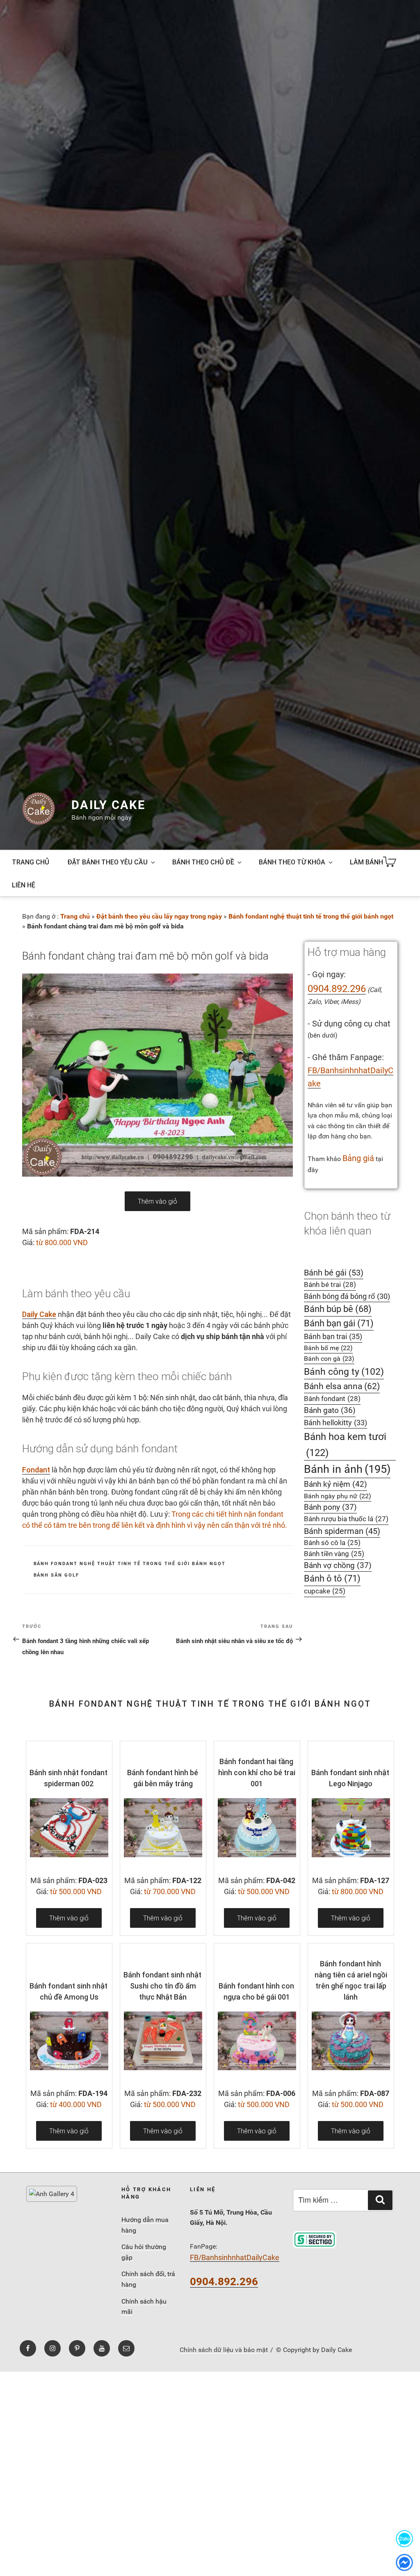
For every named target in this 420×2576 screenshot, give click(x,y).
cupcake (325, 1591)
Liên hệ (24, 885)
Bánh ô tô (332, 1578)
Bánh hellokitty (336, 1423)
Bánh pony (330, 1507)
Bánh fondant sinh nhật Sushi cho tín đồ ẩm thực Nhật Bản (162, 1986)
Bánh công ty (344, 1371)
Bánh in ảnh (347, 1469)
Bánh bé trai (330, 1285)
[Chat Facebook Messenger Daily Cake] (404, 2562)
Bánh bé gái (334, 1273)
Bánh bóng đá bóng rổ (347, 1296)
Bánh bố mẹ (328, 1348)
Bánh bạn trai (333, 1336)
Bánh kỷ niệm (336, 1484)
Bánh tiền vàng (334, 1554)
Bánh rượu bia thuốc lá (346, 1519)
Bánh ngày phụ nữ (338, 1496)
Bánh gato (330, 1410)
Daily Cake (108, 805)
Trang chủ (31, 862)
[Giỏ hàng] (391, 862)
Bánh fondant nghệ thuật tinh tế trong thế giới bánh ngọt (311, 916)
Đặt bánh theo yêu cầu (107, 862)
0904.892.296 (337, 989)
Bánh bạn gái (339, 1323)
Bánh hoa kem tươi (345, 1445)
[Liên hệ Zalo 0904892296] (404, 2538)
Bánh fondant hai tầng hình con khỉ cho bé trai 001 (257, 1773)
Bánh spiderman (342, 1531)
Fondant (36, 1470)
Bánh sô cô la (332, 1543)
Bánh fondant (332, 1399)
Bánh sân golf (57, 1575)
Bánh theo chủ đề (203, 862)
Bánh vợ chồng (338, 1566)
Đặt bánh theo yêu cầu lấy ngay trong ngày (159, 916)
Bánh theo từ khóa (292, 862)
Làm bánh (366, 862)
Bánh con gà (329, 1359)
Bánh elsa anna (342, 1386)
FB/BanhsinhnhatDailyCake (235, 2257)
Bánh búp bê (338, 1309)
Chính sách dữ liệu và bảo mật (224, 2350)
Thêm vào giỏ (157, 1201)
